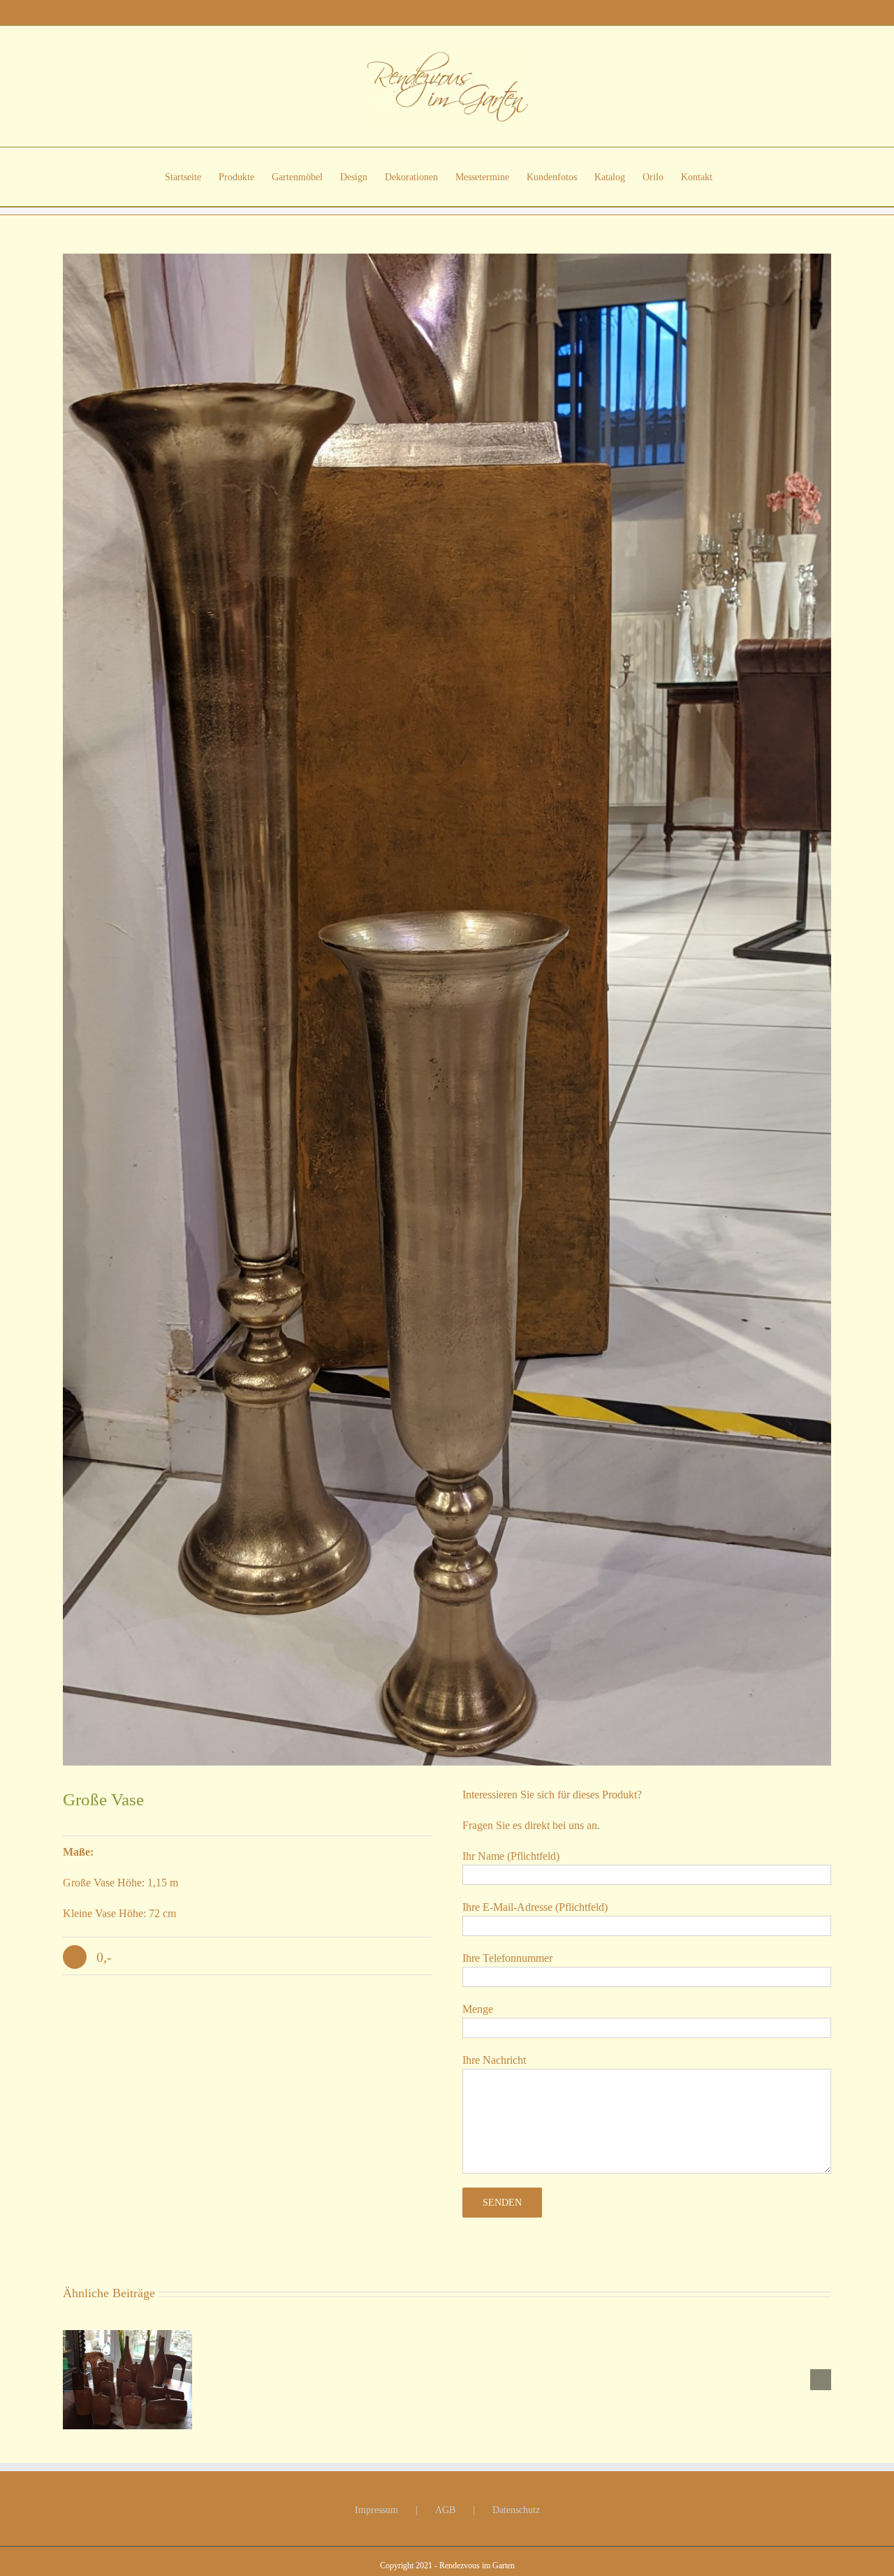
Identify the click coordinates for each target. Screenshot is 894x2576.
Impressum (376, 2510)
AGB (445, 2510)
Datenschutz (516, 2510)
